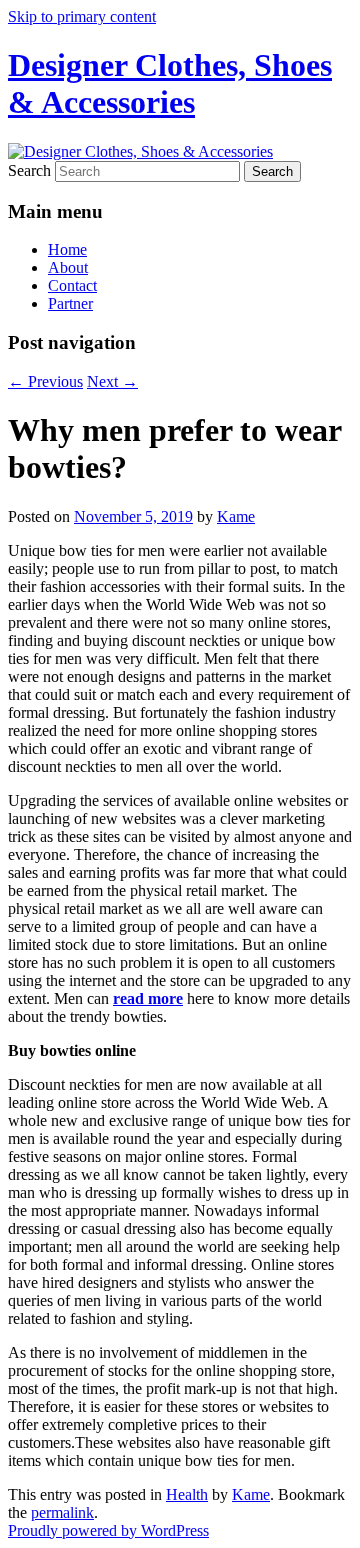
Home (67, 249)
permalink (62, 1512)
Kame (236, 516)
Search (29, 170)
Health (187, 1494)
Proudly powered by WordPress (108, 1530)
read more (148, 998)
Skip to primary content (82, 16)
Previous (45, 381)
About (68, 267)
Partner (70, 303)
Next (112, 381)
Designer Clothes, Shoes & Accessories (170, 83)
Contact (72, 285)
